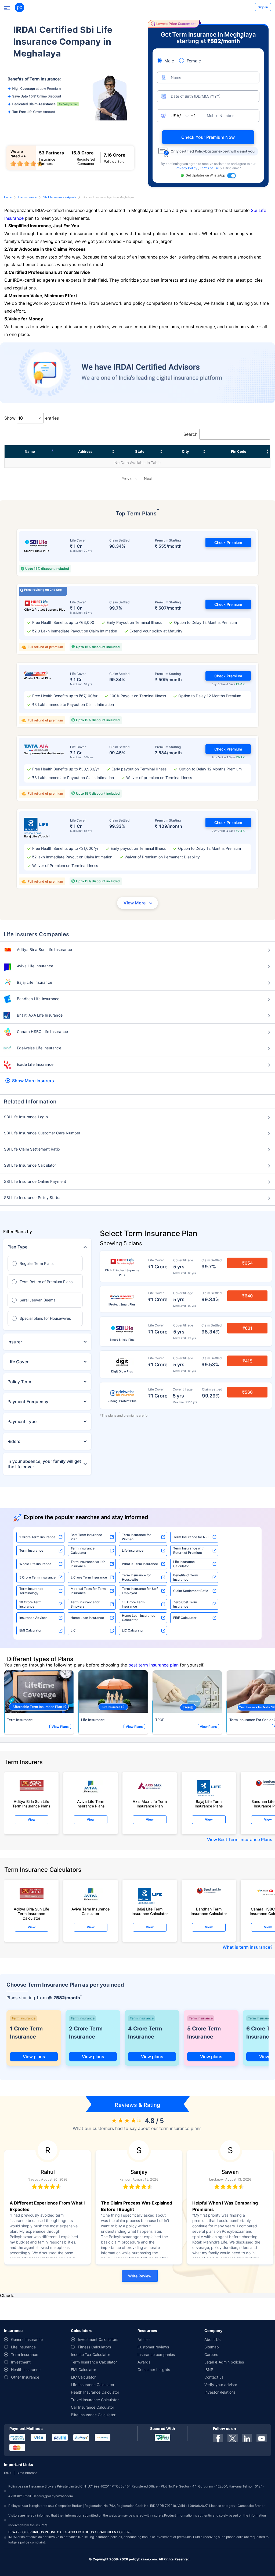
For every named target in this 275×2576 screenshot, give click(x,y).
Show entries (32, 418)
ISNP (209, 2370)
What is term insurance (246, 1947)
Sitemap (212, 2347)
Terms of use (210, 168)
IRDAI (8, 2473)
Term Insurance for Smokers (85, 1604)
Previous (129, 478)
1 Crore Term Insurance (37, 1537)
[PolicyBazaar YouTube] (262, 2438)
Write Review (140, 2276)
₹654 (247, 1263)
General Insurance (27, 2339)
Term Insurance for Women (136, 1537)
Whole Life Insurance (35, 1564)
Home (8, 197)
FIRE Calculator (185, 1618)
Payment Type (22, 1421)
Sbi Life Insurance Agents (60, 197)
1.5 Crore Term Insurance (133, 1604)
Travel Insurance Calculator (95, 2400)
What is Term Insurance (140, 1564)
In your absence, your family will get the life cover (44, 1464)
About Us (212, 2339)
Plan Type (17, 1247)
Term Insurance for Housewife (136, 1577)
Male (169, 61)
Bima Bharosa (27, 2473)
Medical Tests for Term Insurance (88, 1591)
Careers (211, 2354)
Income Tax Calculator (91, 2354)
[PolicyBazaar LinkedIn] (247, 2438)
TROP (160, 1720)
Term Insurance (31, 1550)
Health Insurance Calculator (95, 2392)
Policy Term (19, 1382)
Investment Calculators (98, 2339)
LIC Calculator (133, 1630)
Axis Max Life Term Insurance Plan (150, 1804)
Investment (21, 2362)
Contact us (214, 2377)
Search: (191, 434)
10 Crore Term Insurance (30, 1604)
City (185, 451)
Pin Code (239, 451)
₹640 (247, 1296)
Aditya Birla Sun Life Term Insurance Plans (31, 1804)
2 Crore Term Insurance (89, 1577)
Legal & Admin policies (224, 2362)
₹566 (247, 1392)
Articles (144, 2339)
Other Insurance (25, 2377)
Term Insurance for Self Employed (140, 1591)
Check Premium (228, 542)
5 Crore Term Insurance (37, 1577)
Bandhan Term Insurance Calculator (209, 1911)
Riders (14, 1441)
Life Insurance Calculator (184, 1564)
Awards (144, 2362)
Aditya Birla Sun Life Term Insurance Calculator (31, 1912)
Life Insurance (28, 197)
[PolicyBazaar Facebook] (218, 2438)
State (140, 451)
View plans (34, 2057)
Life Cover (18, 1362)
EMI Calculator (30, 1630)
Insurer (15, 1342)
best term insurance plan (153, 1665)
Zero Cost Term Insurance (185, 1604)
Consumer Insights (154, 2370)
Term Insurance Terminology (31, 1591)
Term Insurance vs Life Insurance (88, 1564)
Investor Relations (220, 2392)
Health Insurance (26, 2370)
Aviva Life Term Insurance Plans (91, 1804)
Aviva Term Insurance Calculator (91, 1911)
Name (30, 451)
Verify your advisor (221, 2385)
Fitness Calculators (94, 2347)
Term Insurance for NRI (191, 1537)
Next (148, 478)
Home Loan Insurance (87, 1618)
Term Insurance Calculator (83, 1550)
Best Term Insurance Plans (245, 1839)
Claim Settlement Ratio (191, 1591)
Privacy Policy (187, 168)
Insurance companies (156, 2354)
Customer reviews (153, 2347)
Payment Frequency (28, 1402)
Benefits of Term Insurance (186, 1577)
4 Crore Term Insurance (145, 2033)
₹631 (247, 1328)
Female (194, 61)
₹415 (247, 1361)
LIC (73, 1630)
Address (85, 451)
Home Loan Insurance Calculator (139, 1618)
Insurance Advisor (33, 1618)
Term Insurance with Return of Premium (189, 1550)
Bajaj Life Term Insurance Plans (209, 1804)
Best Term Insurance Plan (86, 1537)
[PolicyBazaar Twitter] (233, 2438)
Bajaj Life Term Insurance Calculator (150, 1911)
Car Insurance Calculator (93, 2407)
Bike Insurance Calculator (93, 2415)
